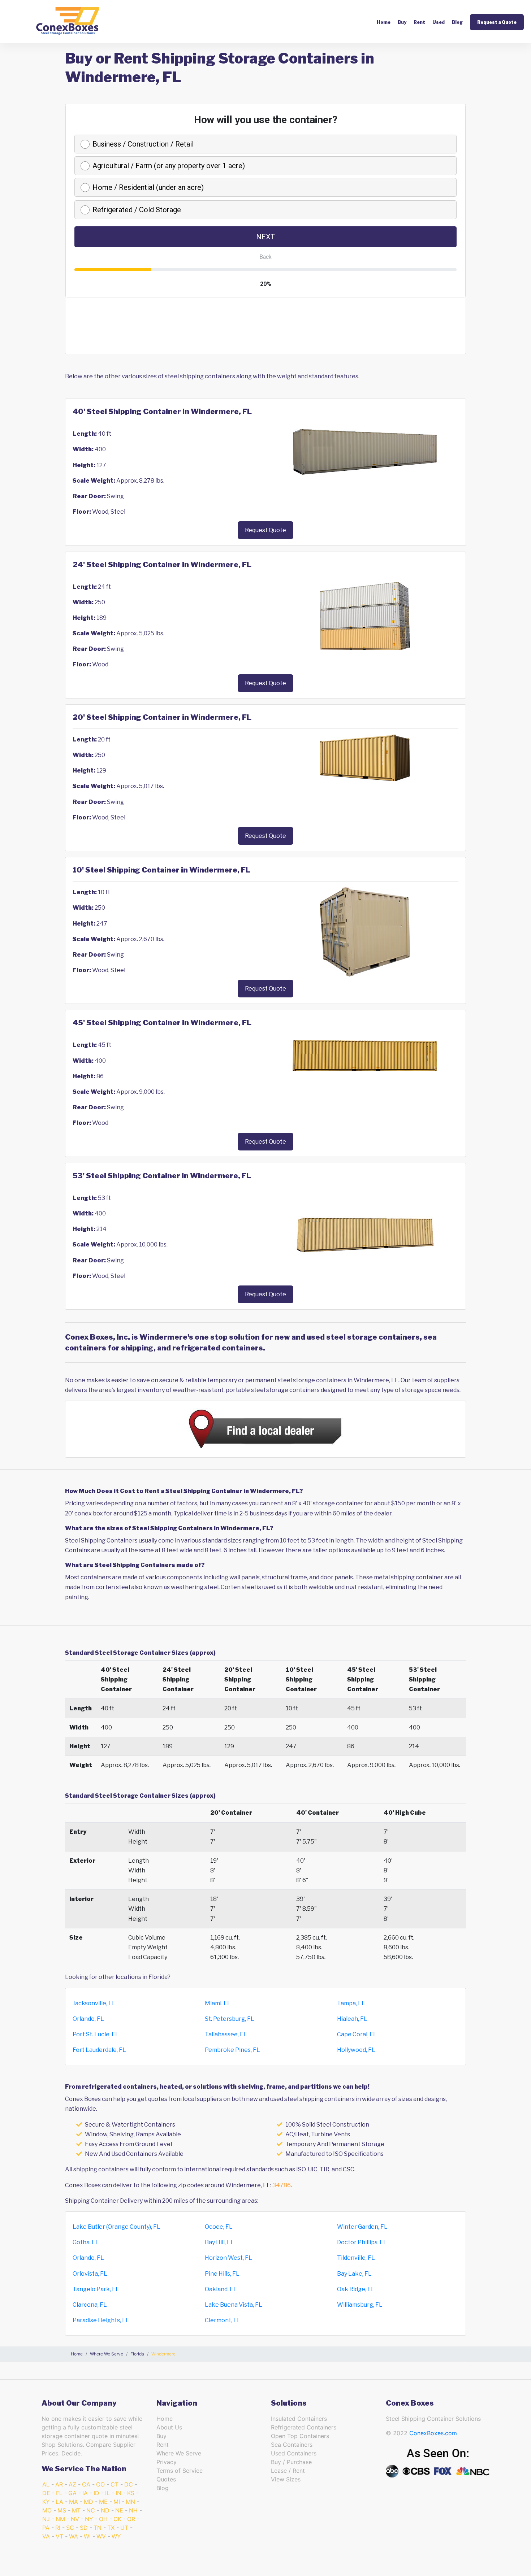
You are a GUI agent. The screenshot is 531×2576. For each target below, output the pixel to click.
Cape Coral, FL (357, 2034)
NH (133, 2510)
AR (59, 2484)
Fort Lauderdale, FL (99, 2050)
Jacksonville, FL (94, 2003)
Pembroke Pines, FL (232, 2050)
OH (103, 2519)
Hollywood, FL (356, 2050)
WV (101, 2536)
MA (74, 2502)
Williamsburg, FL (360, 2305)
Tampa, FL (351, 2003)
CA (86, 2484)
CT (115, 2484)
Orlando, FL (88, 2019)
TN (98, 2528)
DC (129, 2484)
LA (59, 2502)
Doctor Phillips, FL (362, 2242)
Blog (457, 22)
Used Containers (294, 2453)
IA (85, 2493)
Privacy (167, 2462)
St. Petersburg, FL (230, 2019)
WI (87, 2536)
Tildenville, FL (356, 2258)
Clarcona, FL (90, 2305)
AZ (72, 2484)
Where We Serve (179, 2453)
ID (96, 2493)
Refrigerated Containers (304, 2427)
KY (46, 2502)
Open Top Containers (300, 2436)
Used (439, 22)
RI (58, 2528)
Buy (402, 22)
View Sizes (286, 2479)
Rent (419, 22)
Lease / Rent (288, 2471)
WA (74, 2536)
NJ (46, 2519)
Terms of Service (180, 2471)
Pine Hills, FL (222, 2274)
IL (107, 2493)
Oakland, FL (221, 2289)
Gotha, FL (86, 2242)
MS (62, 2510)
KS (131, 2493)
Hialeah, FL (352, 2019)
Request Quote (265, 530)
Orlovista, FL (90, 2274)
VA (46, 2536)
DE (46, 2493)
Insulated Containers (299, 2419)
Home (384, 22)
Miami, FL (218, 2003)
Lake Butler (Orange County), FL (116, 2227)
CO (100, 2484)
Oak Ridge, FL (356, 2289)
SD (84, 2528)
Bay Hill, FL (219, 2242)
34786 (282, 2185)
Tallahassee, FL (226, 2034)
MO (47, 2510)
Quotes (166, 2479)
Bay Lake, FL (354, 2274)
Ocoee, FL (219, 2227)
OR (131, 2519)
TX (111, 2528)
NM (60, 2519)
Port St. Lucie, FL (96, 2034)
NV (75, 2519)
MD (88, 2502)
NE (119, 2510)
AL (46, 2484)
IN (118, 2493)
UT (124, 2528)
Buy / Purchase (291, 2462)
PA (46, 2528)
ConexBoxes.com (433, 2433)
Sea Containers (292, 2445)
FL (59, 2493)
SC (70, 2528)
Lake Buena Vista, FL (234, 2305)
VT (59, 2536)
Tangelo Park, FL (96, 2289)
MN (130, 2502)
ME (103, 2502)
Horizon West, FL (228, 2258)
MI (117, 2502)
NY (89, 2519)
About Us (169, 2427)
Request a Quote (497, 22)
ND (105, 2510)
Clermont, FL (223, 2320)
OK (117, 2519)
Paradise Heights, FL (101, 2320)
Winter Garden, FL (362, 2227)
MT (76, 2510)
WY (116, 2536)
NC (91, 2510)
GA (72, 2493)
